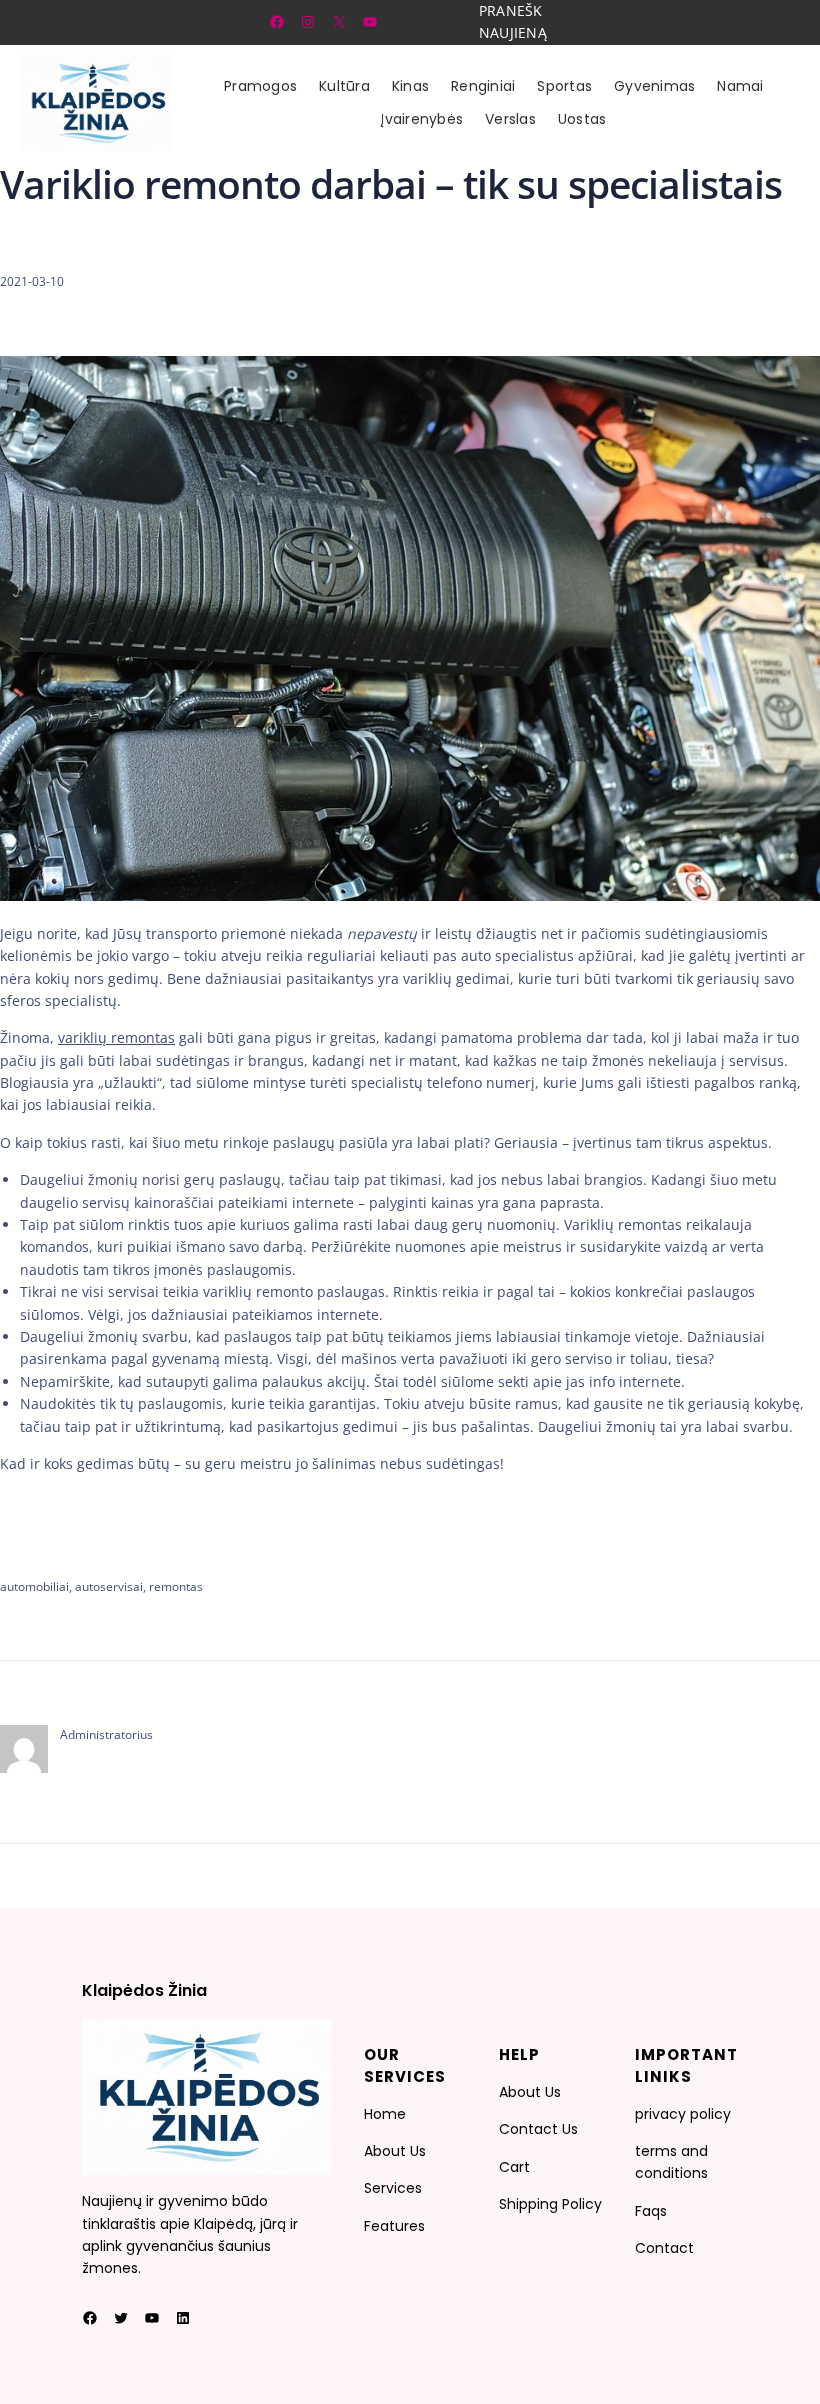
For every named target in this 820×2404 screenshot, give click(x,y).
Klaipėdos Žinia (144, 1990)
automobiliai (34, 1586)
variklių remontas (116, 1037)
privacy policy (683, 2114)
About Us (395, 2151)
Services (393, 2188)
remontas (176, 1586)
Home (385, 2114)
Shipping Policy (550, 2204)
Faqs (651, 2211)
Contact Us (538, 2129)
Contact (664, 2248)
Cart (514, 2167)
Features (394, 2226)
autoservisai (109, 1586)
